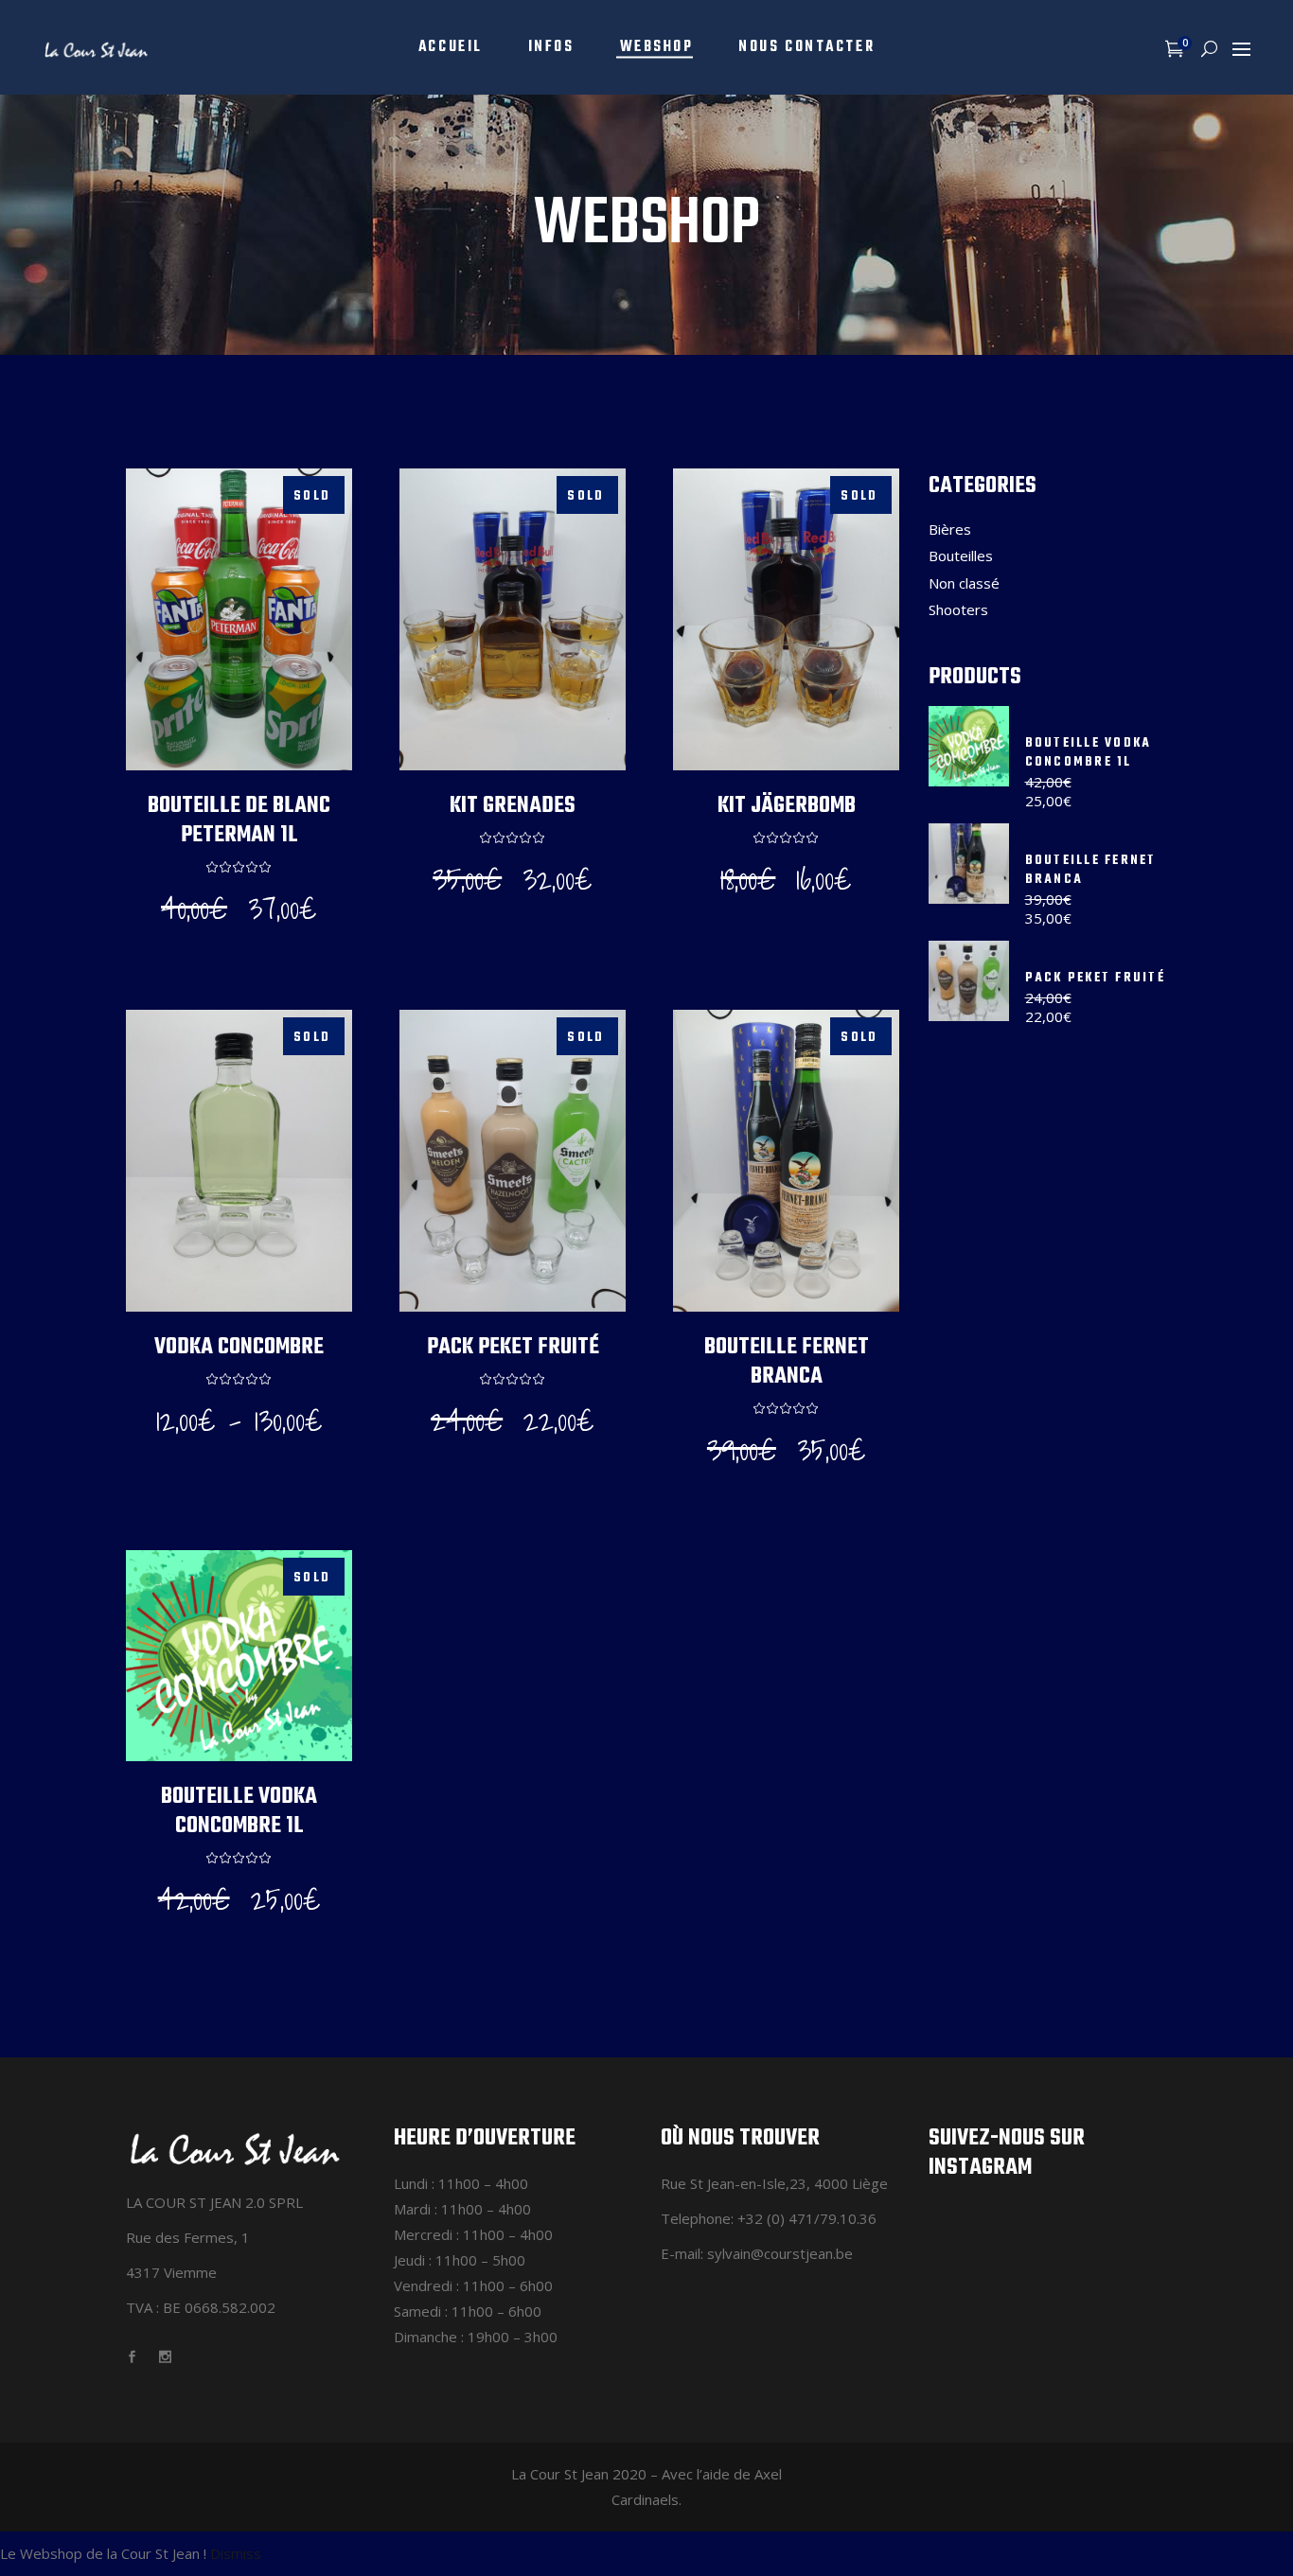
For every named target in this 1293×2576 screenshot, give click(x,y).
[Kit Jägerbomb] (786, 619)
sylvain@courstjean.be (780, 2253)
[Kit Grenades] (513, 619)
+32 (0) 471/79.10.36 (807, 2218)
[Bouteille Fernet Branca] (786, 1161)
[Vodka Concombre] (239, 1161)
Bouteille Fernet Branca (787, 1362)
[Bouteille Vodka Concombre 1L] (239, 1655)
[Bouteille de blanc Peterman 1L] (239, 619)
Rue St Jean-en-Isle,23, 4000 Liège (774, 2183)
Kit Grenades (513, 806)
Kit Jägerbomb (787, 806)
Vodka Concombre (239, 1347)
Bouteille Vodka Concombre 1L (239, 1811)
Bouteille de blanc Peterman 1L (239, 820)
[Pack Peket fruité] (513, 1161)
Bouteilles (961, 556)
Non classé (964, 583)
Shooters (958, 609)
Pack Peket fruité (513, 1347)
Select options (233, 934)
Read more (506, 909)
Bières (950, 529)
